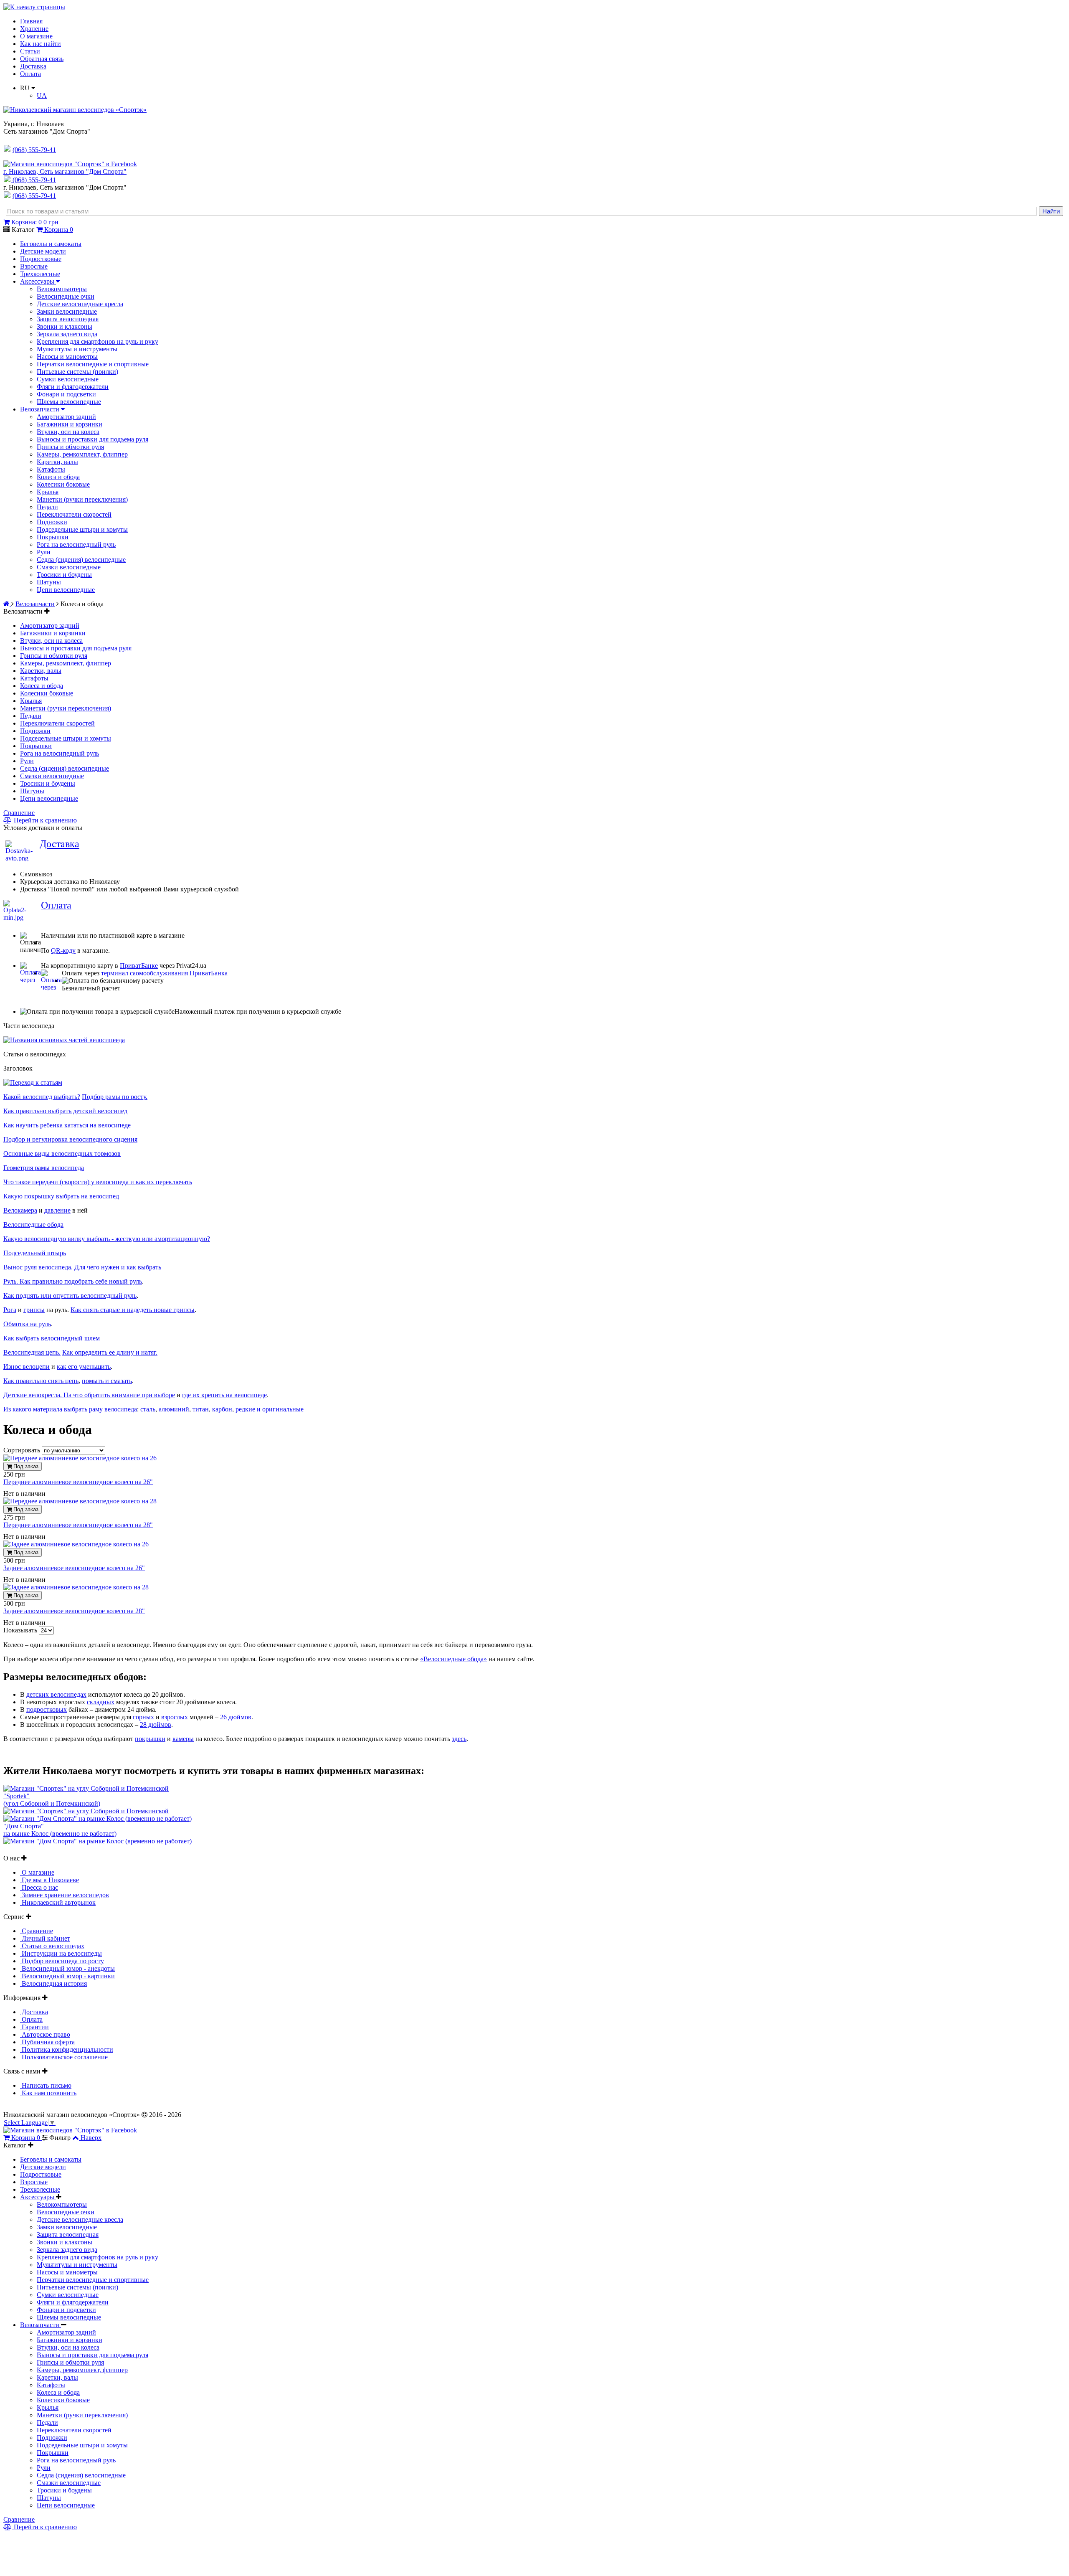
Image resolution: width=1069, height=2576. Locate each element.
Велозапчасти (41, 409)
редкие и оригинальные (270, 1409)
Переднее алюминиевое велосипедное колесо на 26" (78, 1482)
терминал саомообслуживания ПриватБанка (164, 973)
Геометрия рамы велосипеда (44, 1168)
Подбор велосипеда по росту (62, 1961)
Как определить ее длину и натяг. (110, 1352)
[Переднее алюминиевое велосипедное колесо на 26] (80, 1458)
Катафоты (51, 469)
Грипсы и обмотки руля (70, 447)
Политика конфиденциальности (67, 2049)
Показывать (21, 1630)
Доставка (33, 66)
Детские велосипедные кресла (80, 304)
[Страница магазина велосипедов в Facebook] (70, 164)
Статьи (30, 51)
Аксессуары (38, 281)
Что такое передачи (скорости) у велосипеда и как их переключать (98, 1182)
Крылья (48, 492)
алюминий (174, 1409)
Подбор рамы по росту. (115, 1097)
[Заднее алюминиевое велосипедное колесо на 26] (76, 1544)
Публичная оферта (47, 2042)
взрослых (175, 1717)
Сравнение (19, 813)
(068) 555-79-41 (34, 180)
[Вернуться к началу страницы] (34, 7)
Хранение (34, 29)
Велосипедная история (53, 1983)
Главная (31, 21)
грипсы (34, 1310)
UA (42, 95)
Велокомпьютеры (62, 289)
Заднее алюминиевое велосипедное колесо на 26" (74, 1568)
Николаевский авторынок (58, 1902)
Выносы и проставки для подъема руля (92, 439)
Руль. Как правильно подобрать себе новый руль (73, 1281)
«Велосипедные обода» (453, 1659)
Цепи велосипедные (66, 590)
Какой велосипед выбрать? (42, 1097)
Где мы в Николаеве (49, 1880)
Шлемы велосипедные (69, 402)
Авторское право (45, 2034)
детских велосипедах (56, 1694)
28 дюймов (156, 1725)
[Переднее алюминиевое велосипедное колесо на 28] (80, 1501)
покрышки (150, 1739)
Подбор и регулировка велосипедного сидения (70, 1139)
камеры (183, 1739)
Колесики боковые (63, 484)
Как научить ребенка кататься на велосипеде (67, 1125)
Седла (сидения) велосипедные (81, 560)
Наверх (91, 2138)
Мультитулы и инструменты (77, 349)
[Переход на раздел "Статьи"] (33, 1082)
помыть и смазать (107, 1381)
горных (143, 1717)
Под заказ (25, 1466)
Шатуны (49, 582)
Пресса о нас (39, 1887)
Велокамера (20, 1210)
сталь (148, 1409)
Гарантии (34, 2027)
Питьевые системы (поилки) (77, 372)
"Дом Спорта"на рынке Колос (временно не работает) (60, 1830)
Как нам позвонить (48, 2093)
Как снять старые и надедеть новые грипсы (133, 1310)
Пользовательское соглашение (64, 2057)
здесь (459, 1739)
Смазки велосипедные (69, 567)
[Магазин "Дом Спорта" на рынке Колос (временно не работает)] (98, 1818)
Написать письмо (46, 2085)
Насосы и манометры (67, 357)
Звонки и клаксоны (65, 326)
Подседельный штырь (35, 1253)
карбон (222, 1409)
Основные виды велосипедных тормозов (62, 1153)
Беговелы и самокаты (51, 244)
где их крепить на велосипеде (224, 1395)
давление (57, 1210)
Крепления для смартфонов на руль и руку (98, 341)
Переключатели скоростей (74, 514)
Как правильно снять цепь (41, 1381)
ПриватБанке (139, 966)
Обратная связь (42, 59)
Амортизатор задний (66, 417)
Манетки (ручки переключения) (82, 499)
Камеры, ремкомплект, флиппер (82, 454)
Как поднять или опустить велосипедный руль (70, 1296)
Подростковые (41, 259)
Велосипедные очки (66, 296)
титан (201, 1409)
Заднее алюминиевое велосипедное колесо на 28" (74, 1611)
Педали (47, 507)
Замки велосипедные (67, 311)
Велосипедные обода (33, 1225)
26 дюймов (236, 1717)
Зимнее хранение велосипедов (65, 1895)
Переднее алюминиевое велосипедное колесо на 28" (78, 1525)
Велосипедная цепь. (32, 1352)
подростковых (47, 1709)
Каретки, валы (57, 462)
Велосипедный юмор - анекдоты (67, 1968)
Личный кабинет (45, 1938)
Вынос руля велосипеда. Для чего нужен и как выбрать (82, 1267)
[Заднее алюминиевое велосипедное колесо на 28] (76, 1587)
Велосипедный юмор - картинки (67, 1976)
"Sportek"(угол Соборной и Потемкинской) (52, 1800)
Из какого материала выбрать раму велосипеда (70, 1409)
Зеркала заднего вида (67, 334)
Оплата (30, 74)
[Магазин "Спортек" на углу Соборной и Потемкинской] (86, 1788)
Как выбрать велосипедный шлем (52, 1338)
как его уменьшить (84, 1367)
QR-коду (63, 950)
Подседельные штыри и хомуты (82, 529)
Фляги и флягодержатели (73, 387)
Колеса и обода (58, 477)
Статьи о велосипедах (52, 1946)
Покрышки (53, 537)
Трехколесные (40, 274)
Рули (44, 552)
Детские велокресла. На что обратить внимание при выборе (89, 1395)
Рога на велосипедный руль (76, 544)
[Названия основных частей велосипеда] (64, 1040)
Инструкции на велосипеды (61, 1953)
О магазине (36, 36)
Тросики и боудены (64, 575)
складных (101, 1702)
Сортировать (23, 1450)
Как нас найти (41, 44)
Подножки (52, 522)
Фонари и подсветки (66, 394)
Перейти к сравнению (44, 820)
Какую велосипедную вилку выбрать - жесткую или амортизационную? (107, 1239)
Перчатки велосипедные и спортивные (93, 364)
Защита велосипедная (68, 319)
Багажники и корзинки (70, 424)
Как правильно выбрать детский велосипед (65, 1111)
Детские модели (43, 251)
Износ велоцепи (27, 1367)
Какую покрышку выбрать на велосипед (61, 1196)
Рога (10, 1310)
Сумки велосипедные (68, 379)
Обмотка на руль (27, 1324)
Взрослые (34, 266)
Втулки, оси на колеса (68, 432)
